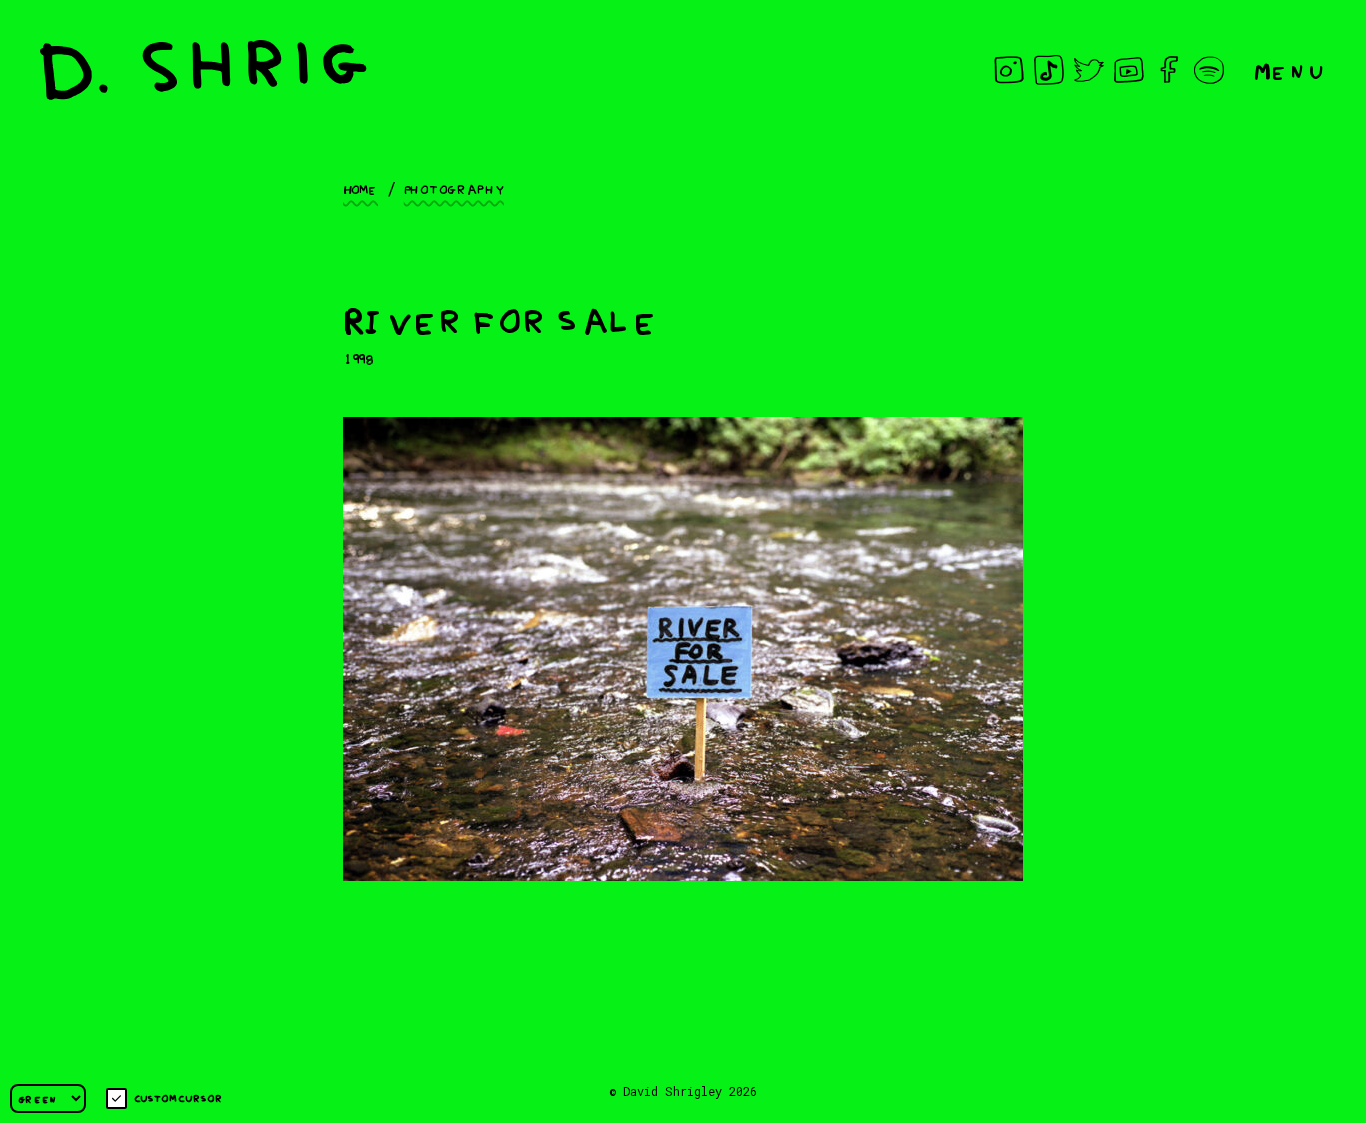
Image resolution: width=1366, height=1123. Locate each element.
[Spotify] (1209, 70)
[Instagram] (1009, 70)
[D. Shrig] (203, 70)
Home (360, 188)
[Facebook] (1169, 70)
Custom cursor (178, 1097)
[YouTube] (1129, 70)
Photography (454, 188)
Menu (1290, 69)
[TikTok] (1049, 70)
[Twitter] (1089, 70)
